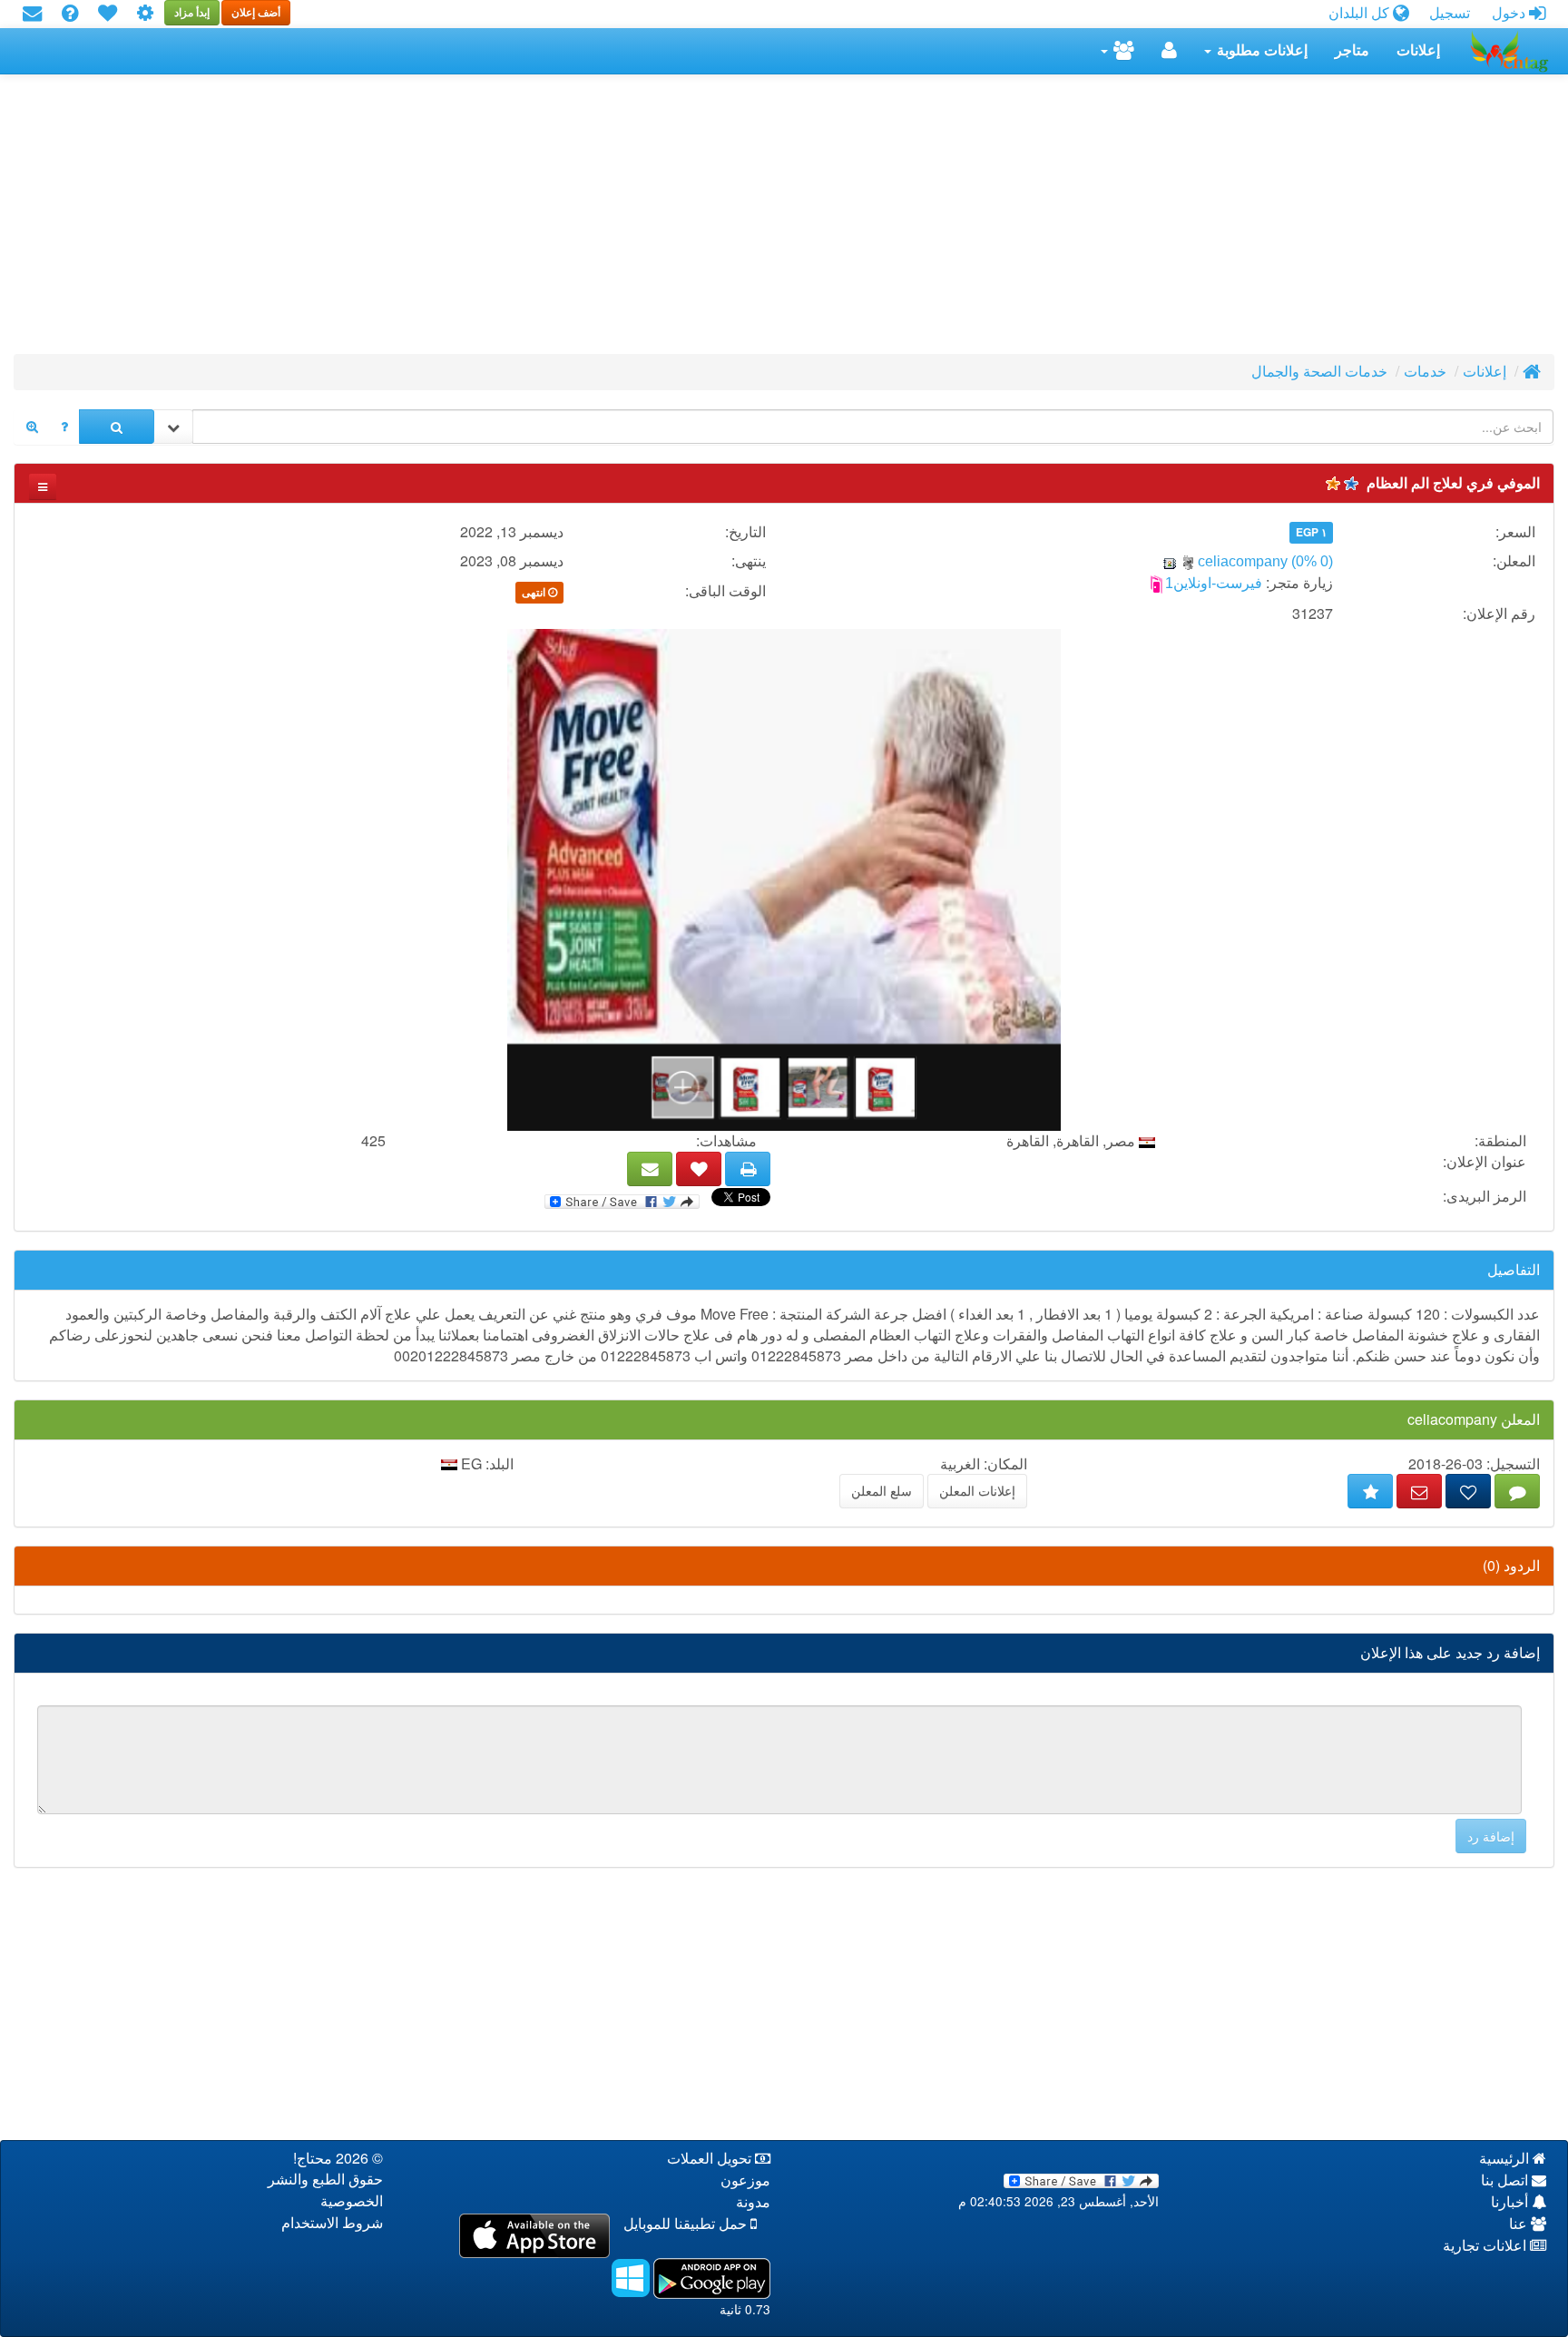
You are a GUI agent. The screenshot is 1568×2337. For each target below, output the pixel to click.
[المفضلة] (108, 14)
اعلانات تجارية (1486, 2246)
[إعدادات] (145, 14)
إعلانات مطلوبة (1260, 50)
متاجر (1352, 50)
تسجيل (1450, 13)
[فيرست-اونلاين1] (1156, 583)
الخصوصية (352, 2201)
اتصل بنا (1506, 2180)
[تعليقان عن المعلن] (1370, 1491)
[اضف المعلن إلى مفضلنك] (1468, 1491)
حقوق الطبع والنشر (325, 2180)
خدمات (1425, 372)
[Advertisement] (1010, 220)
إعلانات (1418, 50)
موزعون (745, 2180)
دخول (1510, 13)
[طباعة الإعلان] (748, 1169)
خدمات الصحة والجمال (1319, 372)
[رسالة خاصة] (1517, 1491)
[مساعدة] (70, 14)
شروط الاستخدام (332, 2223)
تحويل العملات (711, 2159)
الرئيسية (1506, 2159)
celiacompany (1245, 561)
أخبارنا (1511, 2202)
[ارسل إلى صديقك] (650, 1169)
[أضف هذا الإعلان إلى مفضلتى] (699, 1169)
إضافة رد (1491, 1836)
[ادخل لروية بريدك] (32, 14)
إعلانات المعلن (977, 1491)
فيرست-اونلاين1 (1214, 583)
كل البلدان (1361, 13)
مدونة (753, 2202)
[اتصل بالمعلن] (1419, 1491)
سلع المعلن (882, 1491)
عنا (1520, 2224)
